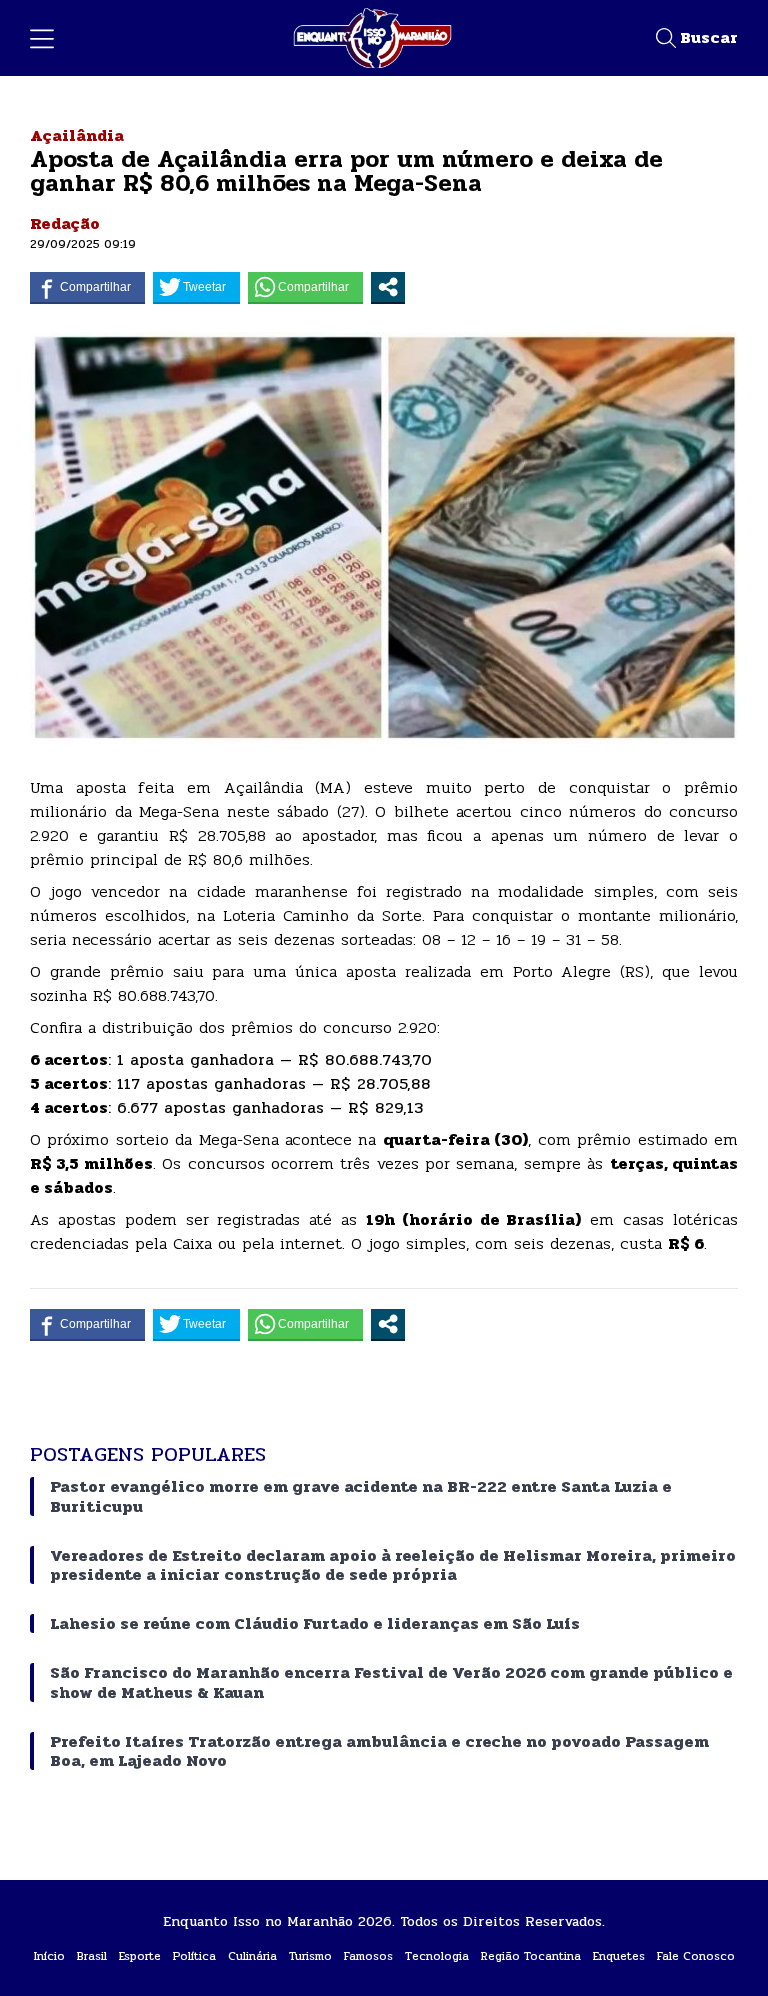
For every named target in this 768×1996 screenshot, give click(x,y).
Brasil (92, 1956)
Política (194, 1956)
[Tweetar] (196, 287)
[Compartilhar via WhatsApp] (305, 287)
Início (49, 1956)
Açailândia (77, 135)
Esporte (140, 1956)
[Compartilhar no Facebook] (87, 287)
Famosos (368, 1956)
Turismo (310, 1956)
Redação (65, 223)
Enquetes (619, 1956)
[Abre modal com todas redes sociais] (388, 287)
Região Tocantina (531, 1956)
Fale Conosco (696, 1956)
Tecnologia (437, 1956)
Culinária (252, 1956)
